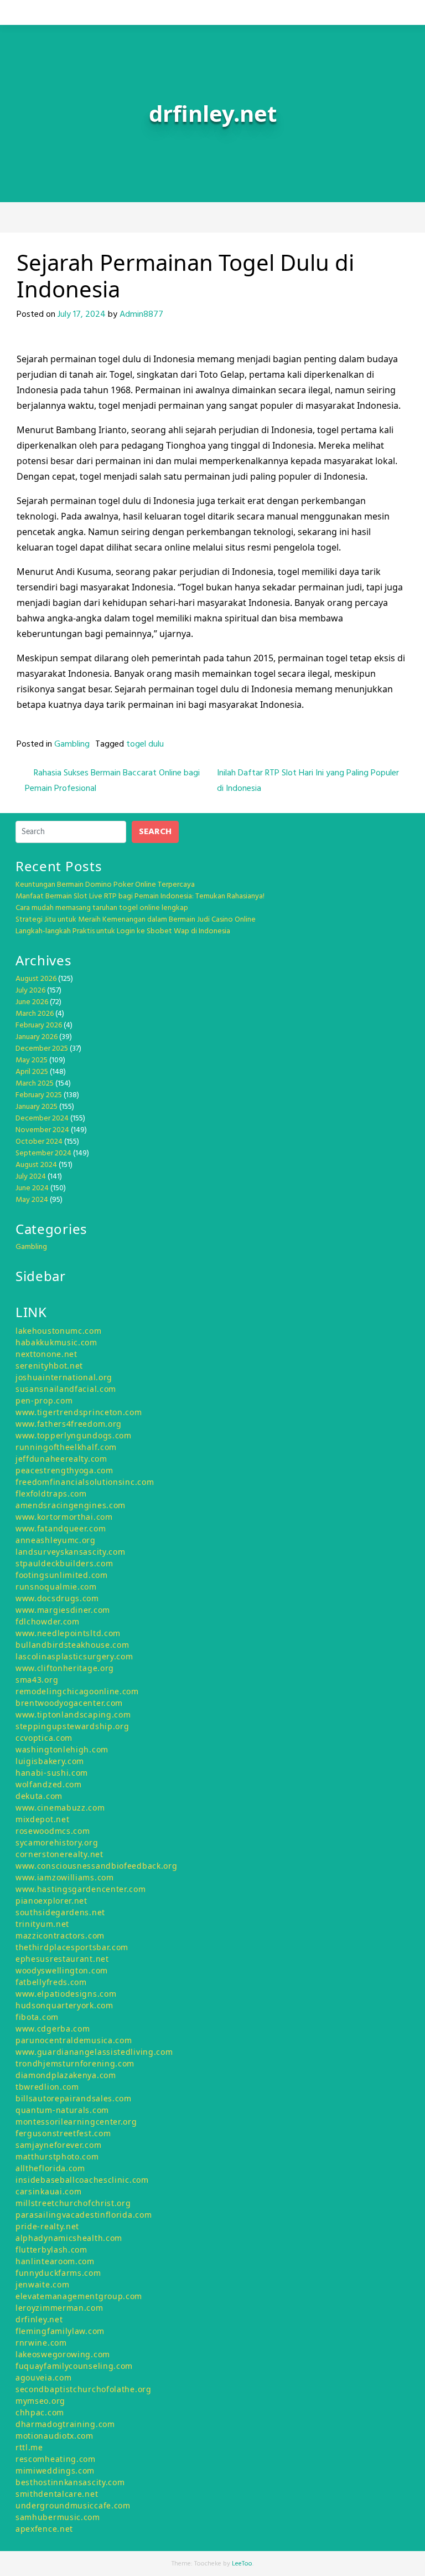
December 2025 (42, 1049)
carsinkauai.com (49, 2191)
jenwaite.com (42, 2284)
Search (155, 832)
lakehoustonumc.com (59, 1331)
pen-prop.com (44, 1400)
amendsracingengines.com (71, 1505)
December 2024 (42, 1119)
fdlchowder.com (48, 1621)
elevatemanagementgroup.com (79, 2296)
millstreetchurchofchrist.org (73, 2203)
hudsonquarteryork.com (64, 2005)
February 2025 (39, 1095)
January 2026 (37, 1037)
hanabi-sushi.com (52, 1773)
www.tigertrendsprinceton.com (79, 1412)
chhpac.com (40, 2412)
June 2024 (32, 1188)
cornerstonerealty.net (59, 1854)
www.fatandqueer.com (61, 1528)
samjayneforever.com (58, 2145)
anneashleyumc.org (56, 1540)
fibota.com (37, 2017)
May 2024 (32, 1200)
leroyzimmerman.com (59, 2308)
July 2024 (31, 1177)
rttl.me (29, 2447)
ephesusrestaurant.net (62, 1959)
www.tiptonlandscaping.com (73, 1714)
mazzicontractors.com (60, 1935)
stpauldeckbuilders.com (64, 1563)
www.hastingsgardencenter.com (81, 1889)
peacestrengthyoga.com (64, 1470)
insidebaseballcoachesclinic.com (82, 2180)
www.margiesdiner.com (63, 1610)
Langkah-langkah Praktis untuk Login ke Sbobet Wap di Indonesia (123, 931)
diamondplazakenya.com (66, 2075)
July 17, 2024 (82, 315)
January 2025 (37, 1107)
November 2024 (42, 1130)
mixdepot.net (42, 1819)
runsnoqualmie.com (56, 1587)
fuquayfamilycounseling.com (74, 2366)
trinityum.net (42, 1924)
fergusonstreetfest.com (63, 2133)
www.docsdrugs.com (57, 1598)
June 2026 (32, 1002)
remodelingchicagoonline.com (77, 1691)
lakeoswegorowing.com (63, 2354)
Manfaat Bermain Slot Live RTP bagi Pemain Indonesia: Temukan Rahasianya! (140, 896)
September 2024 (43, 1153)
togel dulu (145, 744)
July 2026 (30, 991)
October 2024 (39, 1142)
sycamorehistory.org (57, 1842)
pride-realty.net (47, 2226)
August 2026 (36, 979)
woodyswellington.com (62, 1970)
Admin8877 (141, 315)
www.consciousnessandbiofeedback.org (97, 1866)
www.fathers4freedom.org (69, 1424)
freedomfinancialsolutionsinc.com (85, 1482)
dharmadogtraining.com (65, 2424)
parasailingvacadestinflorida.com (84, 2215)
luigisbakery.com (50, 1761)
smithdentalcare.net (57, 2494)
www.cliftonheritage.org (65, 1668)
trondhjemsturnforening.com (75, 2063)
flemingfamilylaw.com (60, 2331)
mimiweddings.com (55, 2470)
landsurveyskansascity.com (71, 1552)
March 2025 (35, 1084)
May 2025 (32, 1060)
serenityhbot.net (49, 1366)
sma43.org (37, 1680)
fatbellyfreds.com (51, 1982)
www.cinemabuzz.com (60, 1808)
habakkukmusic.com (56, 1342)
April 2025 (32, 1072)
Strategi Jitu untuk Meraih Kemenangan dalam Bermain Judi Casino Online (136, 920)
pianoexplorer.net (51, 1901)
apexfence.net (44, 2529)
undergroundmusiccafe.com (73, 2505)
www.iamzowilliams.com (65, 1877)
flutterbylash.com (51, 2249)
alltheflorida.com (50, 2168)
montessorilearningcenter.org (76, 2122)
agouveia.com (43, 2377)
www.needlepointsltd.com (68, 1633)
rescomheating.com (56, 2459)
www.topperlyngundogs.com (74, 1435)
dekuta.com (39, 1796)
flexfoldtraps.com (51, 1493)
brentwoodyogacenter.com (69, 1703)
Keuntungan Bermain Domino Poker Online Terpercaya (105, 885)
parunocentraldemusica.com (74, 2040)
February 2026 (39, 1025)
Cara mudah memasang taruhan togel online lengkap (102, 908)
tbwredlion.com (47, 2087)
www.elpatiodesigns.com (66, 1994)
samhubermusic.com (58, 2517)
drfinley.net (39, 2319)
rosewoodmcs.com (53, 1831)
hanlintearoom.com (55, 2261)
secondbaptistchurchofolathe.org (84, 2389)
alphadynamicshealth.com (69, 2238)
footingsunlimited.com (62, 1575)
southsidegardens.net (60, 1912)
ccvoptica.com (44, 1738)
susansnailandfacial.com (66, 1389)
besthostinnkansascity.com (70, 2482)
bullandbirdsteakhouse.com (72, 1645)
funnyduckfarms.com (58, 2273)
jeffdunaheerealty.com (61, 1459)
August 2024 (36, 1165)
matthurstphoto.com (57, 2156)
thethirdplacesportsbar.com (72, 1947)
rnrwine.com (41, 2343)
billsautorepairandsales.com (74, 2098)
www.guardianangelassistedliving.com (94, 2052)
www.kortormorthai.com (64, 1517)
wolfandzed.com (49, 1784)
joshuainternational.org (64, 1377)
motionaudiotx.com (55, 2436)
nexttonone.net (46, 1354)
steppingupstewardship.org (72, 1726)
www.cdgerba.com (53, 2029)
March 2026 (35, 1014)
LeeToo (242, 2564)
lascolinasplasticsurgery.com (74, 1656)
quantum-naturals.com (62, 2110)
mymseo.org (40, 2401)
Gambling (72, 744)
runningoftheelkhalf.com (66, 1447)
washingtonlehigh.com (62, 1749)
